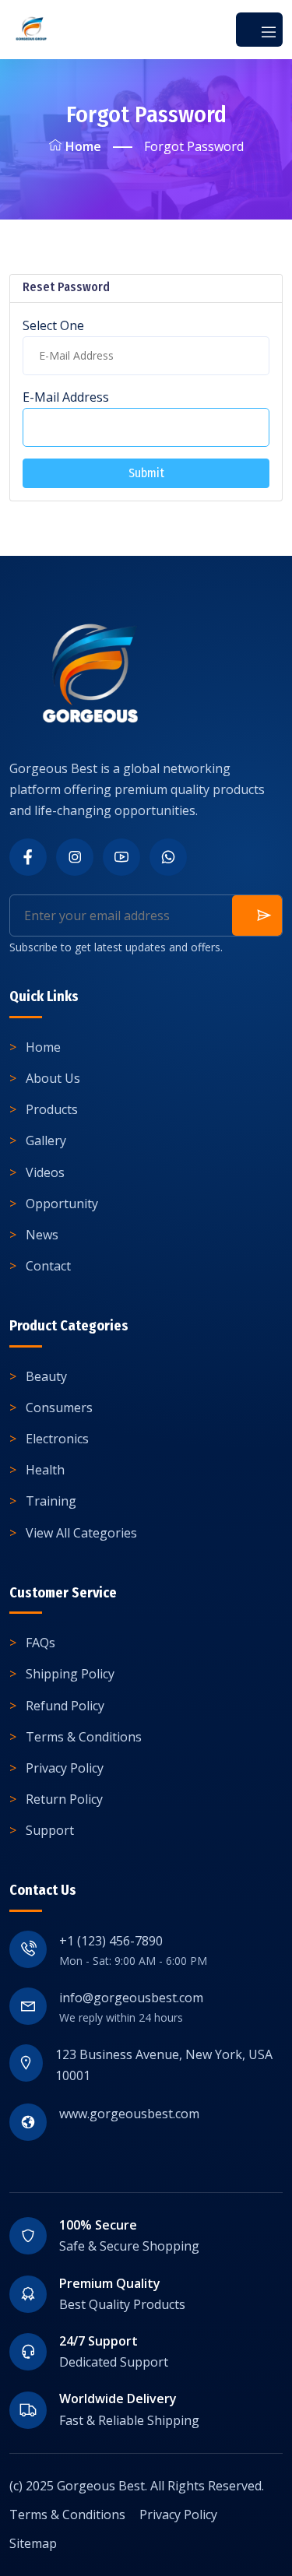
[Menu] (259, 30)
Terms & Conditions (84, 1737)
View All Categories (81, 1533)
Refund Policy (65, 1706)
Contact (48, 1266)
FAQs (40, 1643)
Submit (146, 473)
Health (45, 1470)
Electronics (57, 1439)
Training (51, 1501)
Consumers (59, 1407)
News (42, 1235)
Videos (45, 1172)
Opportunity (62, 1204)
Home (83, 146)
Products (52, 1109)
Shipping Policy (70, 1674)
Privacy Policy (65, 1768)
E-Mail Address (66, 397)
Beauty (46, 1376)
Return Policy (64, 1799)
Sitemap (33, 2543)
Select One (53, 325)
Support (50, 1830)
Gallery (46, 1140)
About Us (53, 1078)
